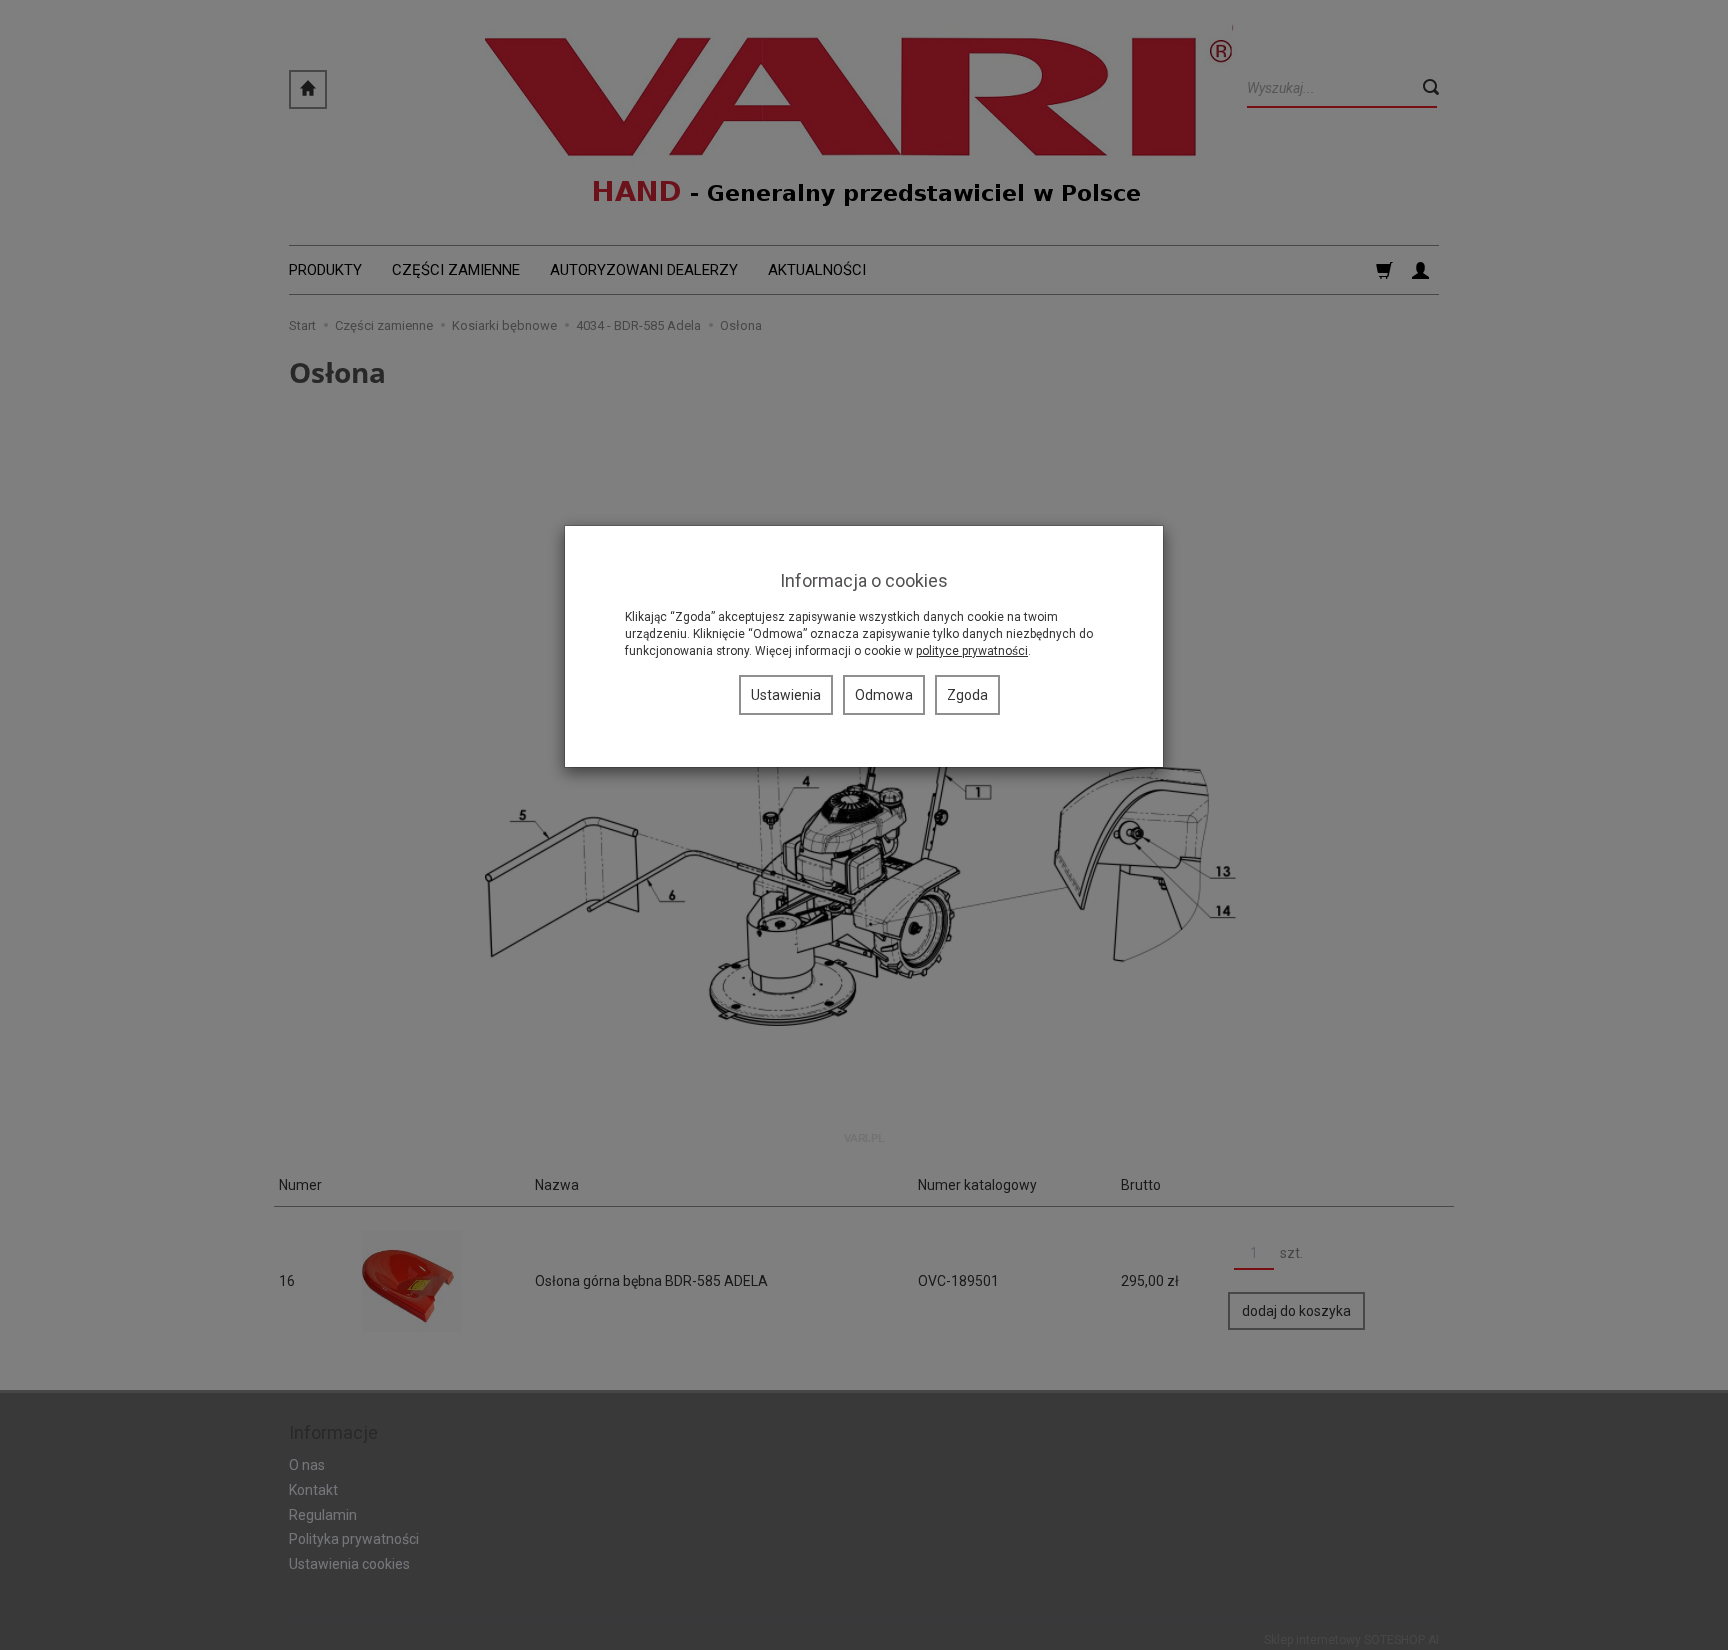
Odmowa (884, 695)
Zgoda (967, 695)
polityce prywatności (972, 651)
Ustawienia (786, 695)
